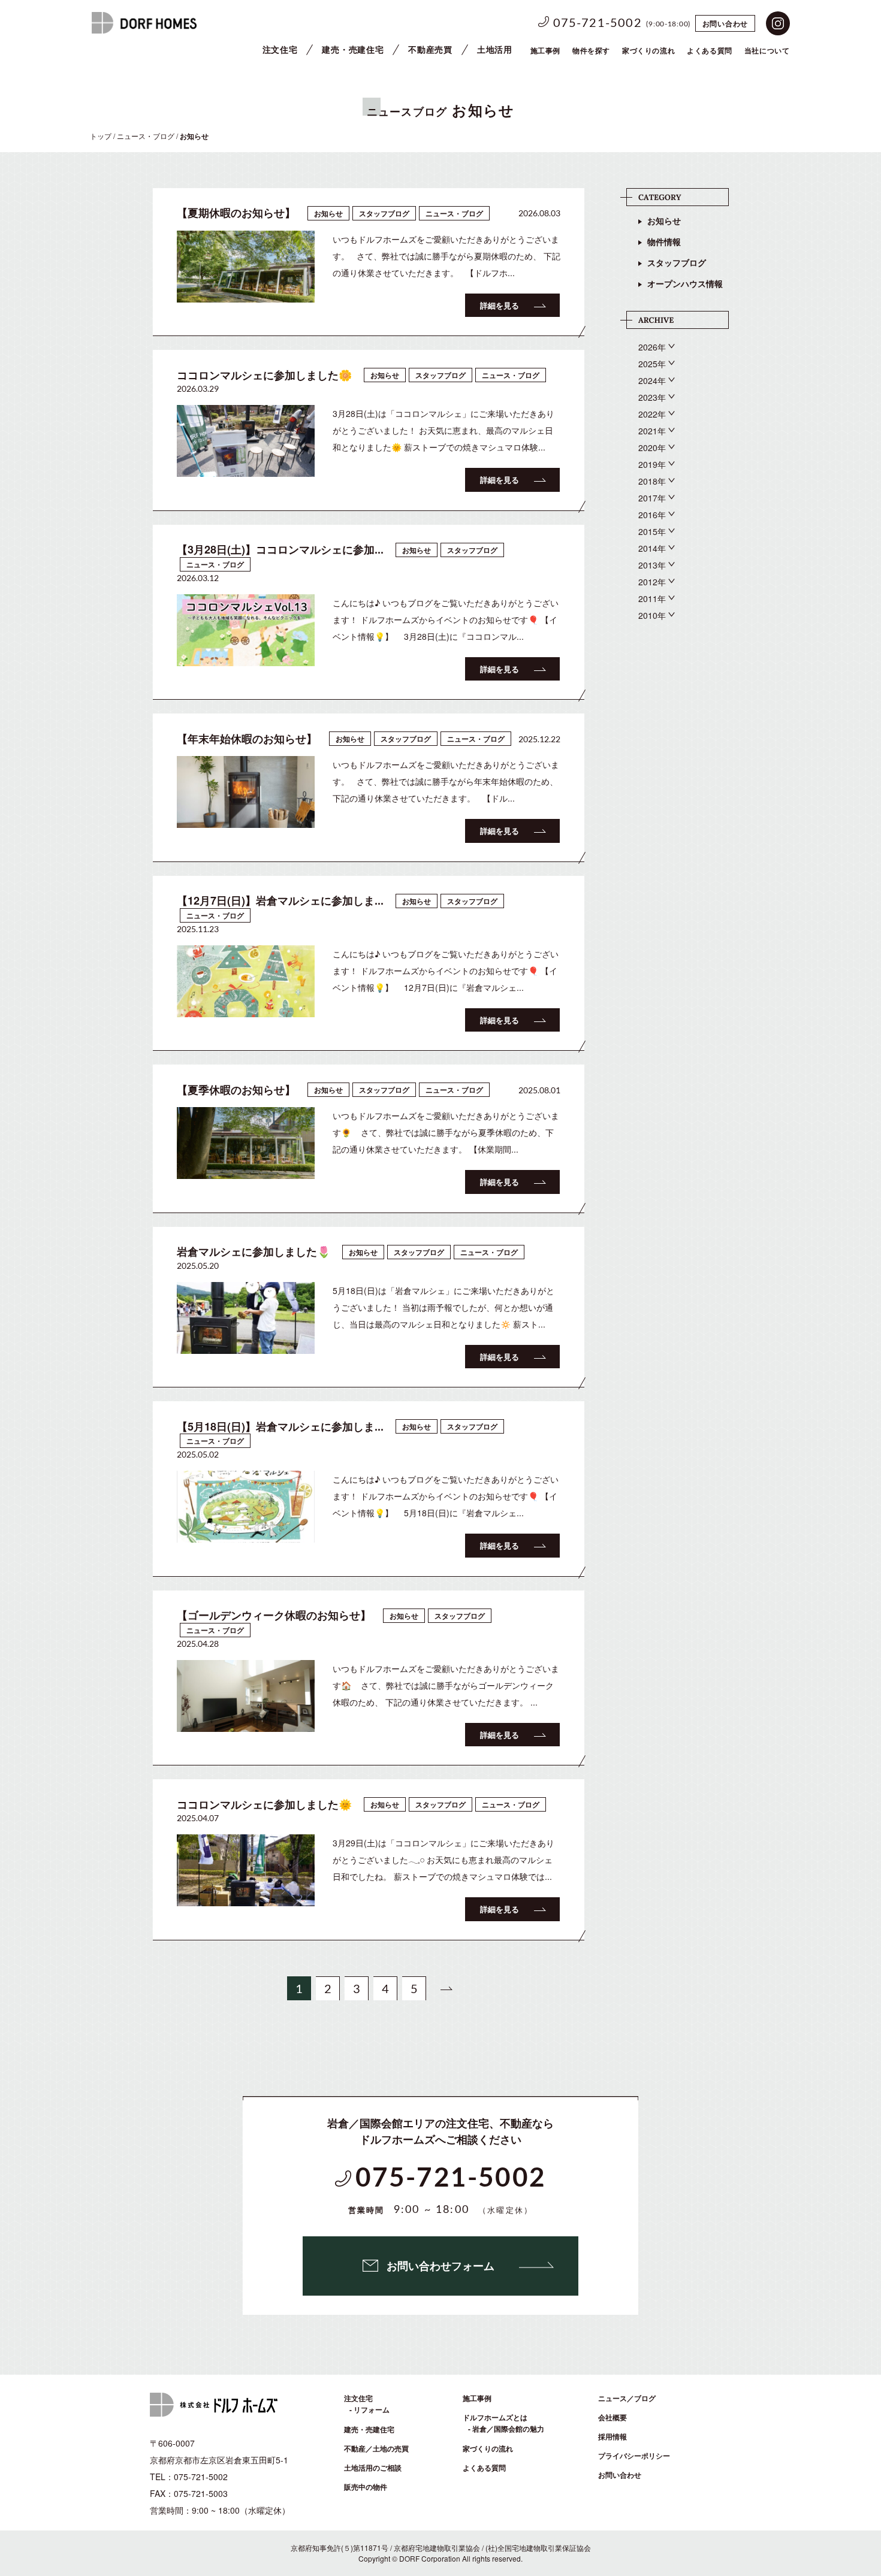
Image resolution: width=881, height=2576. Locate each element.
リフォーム (372, 2409)
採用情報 (613, 2436)
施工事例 (545, 50)
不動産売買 (430, 49)
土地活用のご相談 (373, 2468)
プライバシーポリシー (634, 2456)
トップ (101, 136)
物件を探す (591, 50)
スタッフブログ (677, 262)
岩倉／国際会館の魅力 (508, 2429)
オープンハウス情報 (685, 283)
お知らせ (664, 220)
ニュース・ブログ (146, 136)
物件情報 (664, 241)
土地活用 (495, 49)
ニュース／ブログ (627, 2398)
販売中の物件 (366, 2487)
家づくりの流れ (648, 50)
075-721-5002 (598, 23)
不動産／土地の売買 (376, 2448)
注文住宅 (280, 49)
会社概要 (613, 2417)
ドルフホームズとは (495, 2417)
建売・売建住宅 (353, 49)
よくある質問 (484, 2468)
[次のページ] (446, 1988)
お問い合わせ (725, 23)
